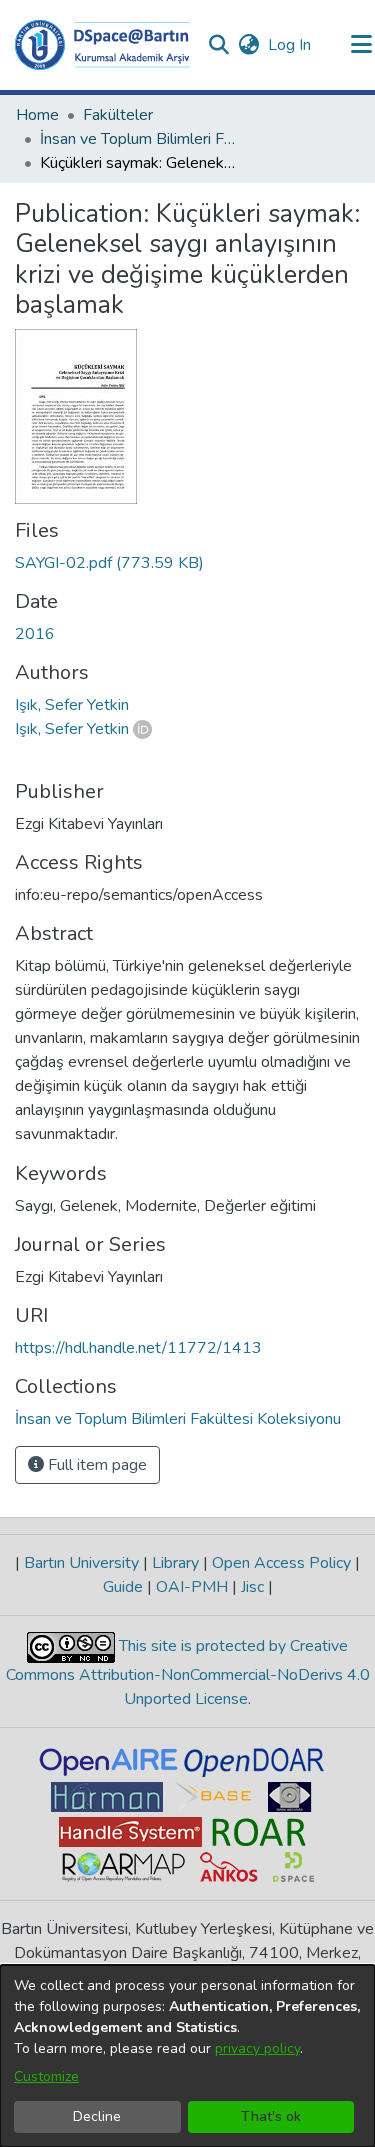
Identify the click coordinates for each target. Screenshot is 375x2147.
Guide (125, 1587)
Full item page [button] (95, 1465)
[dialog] (187, 2056)
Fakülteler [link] (118, 115)
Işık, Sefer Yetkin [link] (72, 705)
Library (175, 1563)
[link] (109, 563)
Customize (46, 2076)
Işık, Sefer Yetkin (72, 729)
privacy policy (257, 2048)
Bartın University (81, 1563)
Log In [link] (290, 45)
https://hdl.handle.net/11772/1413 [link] (138, 1348)
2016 (35, 634)
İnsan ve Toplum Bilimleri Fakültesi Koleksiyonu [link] (140, 139)
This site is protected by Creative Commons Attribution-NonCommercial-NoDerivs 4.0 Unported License (188, 1672)
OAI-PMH (192, 1587)
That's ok (271, 2116)
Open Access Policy (281, 1563)
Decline (97, 2116)
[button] (102, 45)
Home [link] (37, 115)
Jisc (252, 1587)
